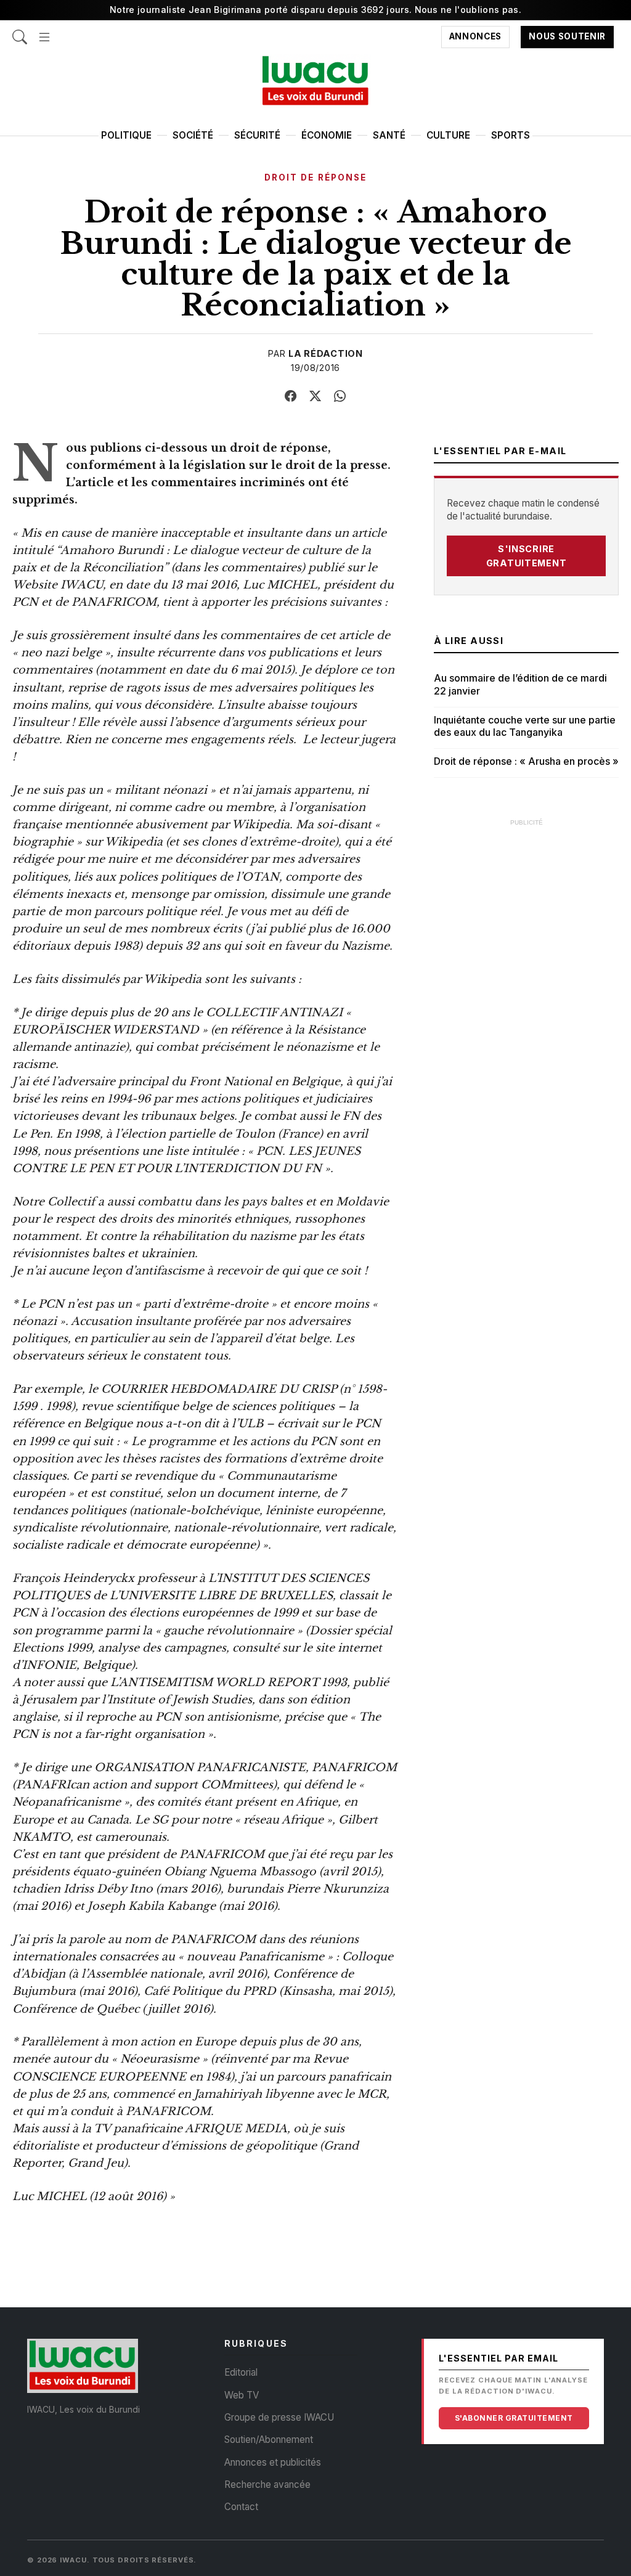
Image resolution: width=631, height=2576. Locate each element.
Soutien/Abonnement (269, 2439)
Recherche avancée (267, 2484)
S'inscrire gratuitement (527, 556)
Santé (389, 135)
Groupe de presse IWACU (279, 2417)
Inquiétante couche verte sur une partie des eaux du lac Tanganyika (525, 726)
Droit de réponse (315, 177)
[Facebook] (291, 396)
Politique (126, 135)
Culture (448, 135)
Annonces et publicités (273, 2462)
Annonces (475, 37)
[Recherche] (20, 31)
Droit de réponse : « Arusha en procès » (526, 761)
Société (193, 135)
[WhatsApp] (340, 396)
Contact (241, 2507)
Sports (511, 135)
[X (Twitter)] (315, 396)
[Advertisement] (526, 911)
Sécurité (257, 135)
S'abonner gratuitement (514, 2418)
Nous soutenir (567, 37)
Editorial (241, 2372)
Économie (327, 135)
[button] (44, 31)
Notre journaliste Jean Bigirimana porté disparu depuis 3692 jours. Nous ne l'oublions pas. (315, 10)
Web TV (242, 2395)
